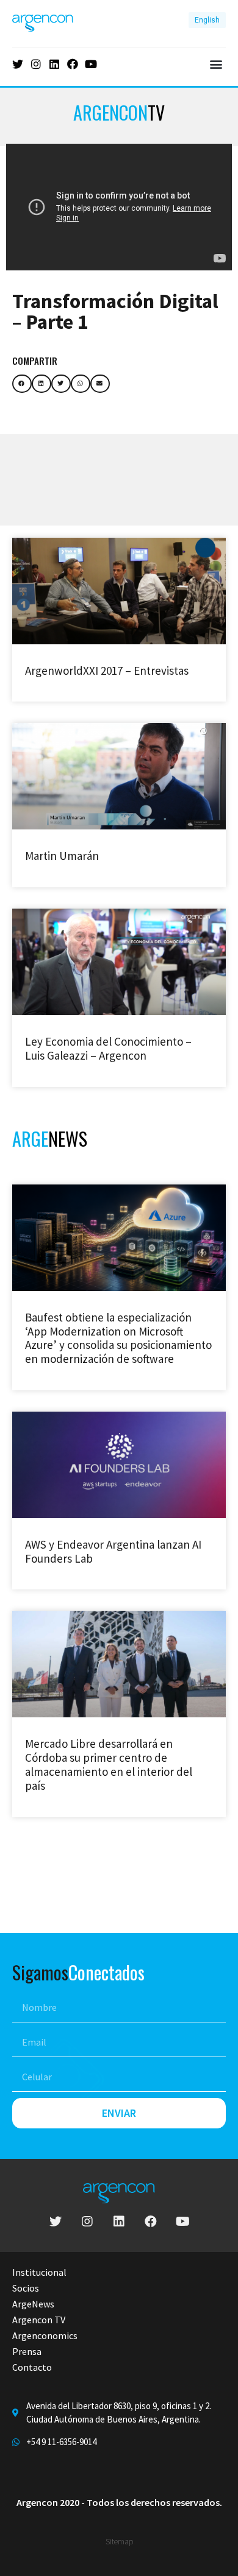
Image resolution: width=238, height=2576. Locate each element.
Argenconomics (45, 2335)
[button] (216, 64)
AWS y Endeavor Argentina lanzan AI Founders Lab (113, 1551)
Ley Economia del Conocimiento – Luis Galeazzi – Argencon (108, 1048)
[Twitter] (18, 64)
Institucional (39, 2272)
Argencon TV (39, 2320)
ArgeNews (33, 2304)
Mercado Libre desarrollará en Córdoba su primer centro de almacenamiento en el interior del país (109, 1764)
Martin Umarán (62, 856)
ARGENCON (119, 112)
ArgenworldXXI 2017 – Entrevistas (107, 670)
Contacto (32, 2367)
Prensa (27, 2351)
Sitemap (119, 2542)
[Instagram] (36, 64)
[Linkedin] (54, 64)
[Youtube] (91, 64)
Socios (26, 2288)
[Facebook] (73, 64)
